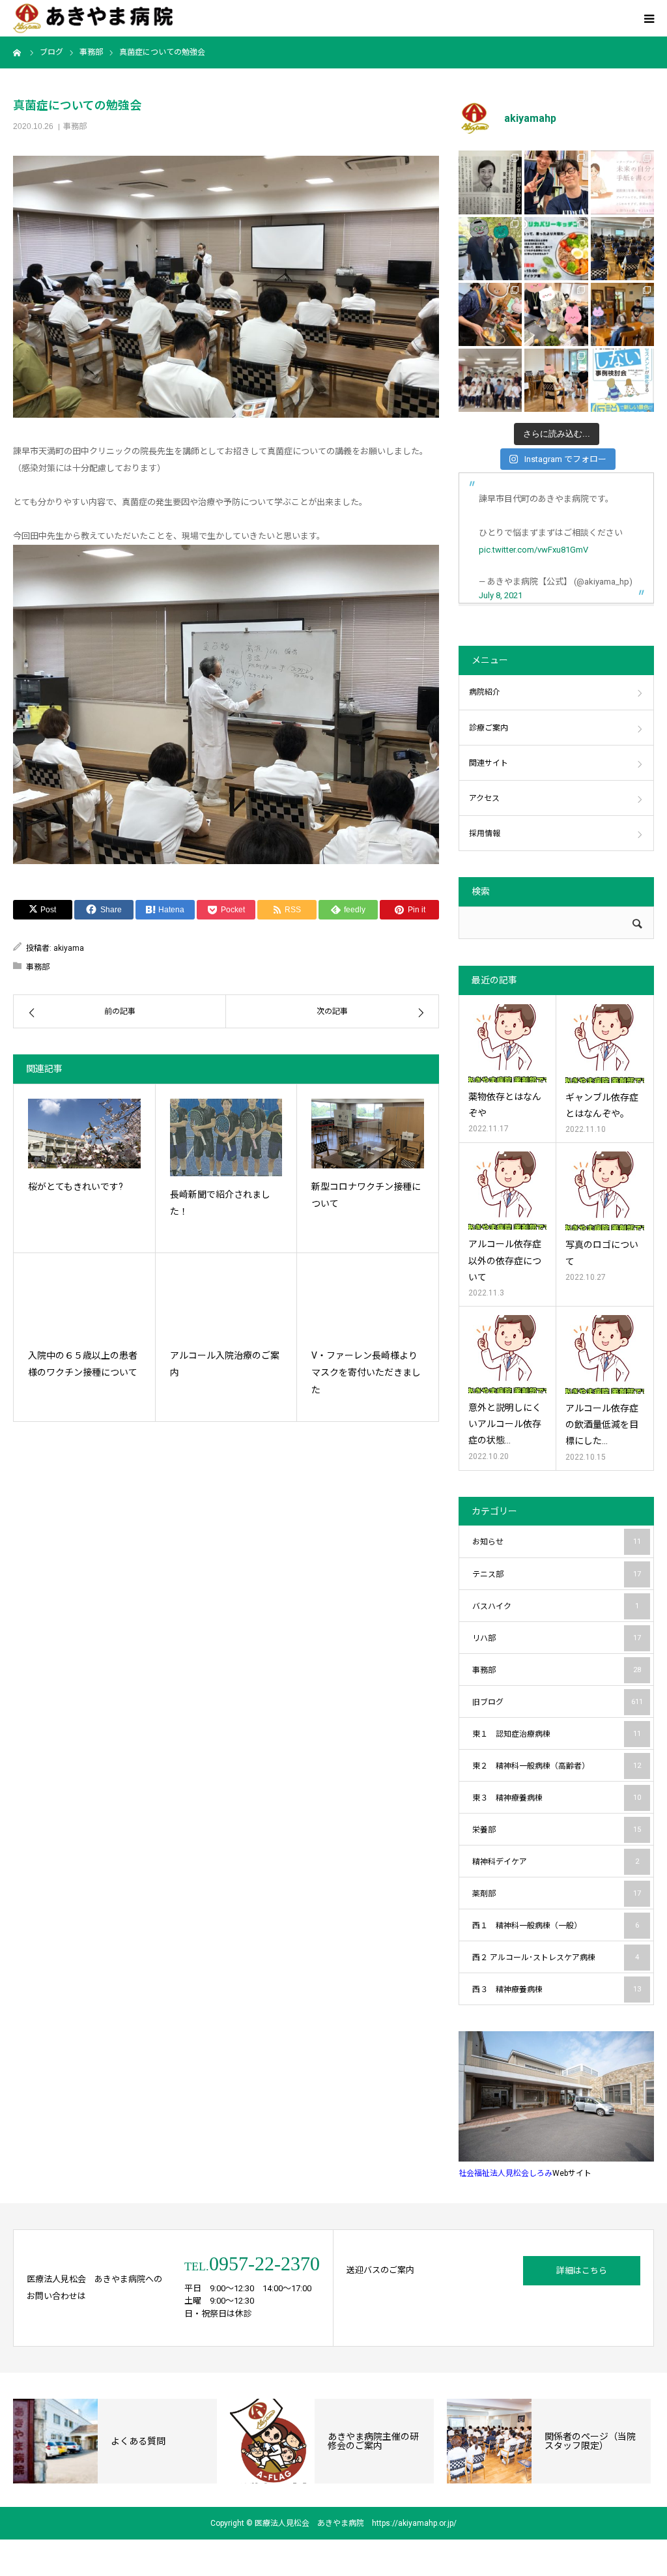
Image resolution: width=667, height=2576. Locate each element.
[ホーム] (18, 52)
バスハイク (556, 1606)
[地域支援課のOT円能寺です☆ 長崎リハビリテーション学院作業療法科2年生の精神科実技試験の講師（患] (490, 380)
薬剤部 (557, 1894)
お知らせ (557, 1542)
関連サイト (489, 763)
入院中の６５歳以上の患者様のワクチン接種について (83, 1364)
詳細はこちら (582, 2271)
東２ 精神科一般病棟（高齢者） (557, 1766)
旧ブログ (558, 1702)
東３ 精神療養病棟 (557, 1798)
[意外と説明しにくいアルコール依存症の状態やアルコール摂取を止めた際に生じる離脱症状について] (507, 1354)
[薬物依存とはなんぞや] (507, 1043)
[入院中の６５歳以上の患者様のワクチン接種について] (84, 1302)
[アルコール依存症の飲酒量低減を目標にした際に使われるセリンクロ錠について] (605, 1354)
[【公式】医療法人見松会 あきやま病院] (93, 19)
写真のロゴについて (602, 1253)
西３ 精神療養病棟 (557, 1990)
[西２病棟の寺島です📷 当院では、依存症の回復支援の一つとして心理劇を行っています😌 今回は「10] (556, 380)
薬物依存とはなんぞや (505, 1105)
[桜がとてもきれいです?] (84, 1133)
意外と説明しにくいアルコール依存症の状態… (505, 1424)
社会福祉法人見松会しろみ (505, 2173)
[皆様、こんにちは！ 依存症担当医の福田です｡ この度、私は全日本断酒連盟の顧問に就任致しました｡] (490, 182)
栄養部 (557, 1830)
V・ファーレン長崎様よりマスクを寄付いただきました (366, 1373)
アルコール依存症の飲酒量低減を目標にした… (602, 1425)
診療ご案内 (489, 728)
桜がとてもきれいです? (76, 1187)
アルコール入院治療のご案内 (225, 1364)
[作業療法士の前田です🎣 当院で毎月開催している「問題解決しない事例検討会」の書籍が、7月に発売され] (622, 380)
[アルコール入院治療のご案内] (226, 1302)
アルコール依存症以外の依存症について (505, 1260)
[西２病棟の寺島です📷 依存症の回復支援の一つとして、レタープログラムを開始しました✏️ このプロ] (622, 182)
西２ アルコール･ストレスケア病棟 (556, 1958)
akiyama (69, 948)
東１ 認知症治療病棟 (557, 1734)
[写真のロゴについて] (605, 1191)
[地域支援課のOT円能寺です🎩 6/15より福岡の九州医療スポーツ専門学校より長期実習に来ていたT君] (556, 182)
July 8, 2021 (501, 595)
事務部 (75, 126)
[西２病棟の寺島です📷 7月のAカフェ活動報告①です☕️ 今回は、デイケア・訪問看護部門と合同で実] (622, 314)
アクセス (484, 798)
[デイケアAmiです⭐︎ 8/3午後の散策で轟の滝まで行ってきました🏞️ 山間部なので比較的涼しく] (490, 249)
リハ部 (557, 1638)
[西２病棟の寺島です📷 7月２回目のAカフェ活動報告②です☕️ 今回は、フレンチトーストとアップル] (490, 314)
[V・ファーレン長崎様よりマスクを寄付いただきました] (368, 1302)
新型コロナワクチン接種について (366, 1195)
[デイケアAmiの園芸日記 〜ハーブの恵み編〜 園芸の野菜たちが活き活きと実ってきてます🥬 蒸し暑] (556, 314)
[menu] (649, 18)
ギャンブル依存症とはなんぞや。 (602, 1106)
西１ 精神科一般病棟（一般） (556, 1926)
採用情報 (485, 833)
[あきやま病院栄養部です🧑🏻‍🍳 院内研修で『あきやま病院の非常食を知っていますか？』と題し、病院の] (622, 249)
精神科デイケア (556, 1862)
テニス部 (557, 1574)
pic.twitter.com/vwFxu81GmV (533, 550)
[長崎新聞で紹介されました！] (226, 1137)
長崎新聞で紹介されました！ (220, 1203)
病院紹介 (485, 692)
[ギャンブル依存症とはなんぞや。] (605, 1044)
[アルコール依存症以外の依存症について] (507, 1191)
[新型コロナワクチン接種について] (368, 1133)
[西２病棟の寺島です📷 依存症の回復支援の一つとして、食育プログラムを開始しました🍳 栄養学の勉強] (556, 249)
